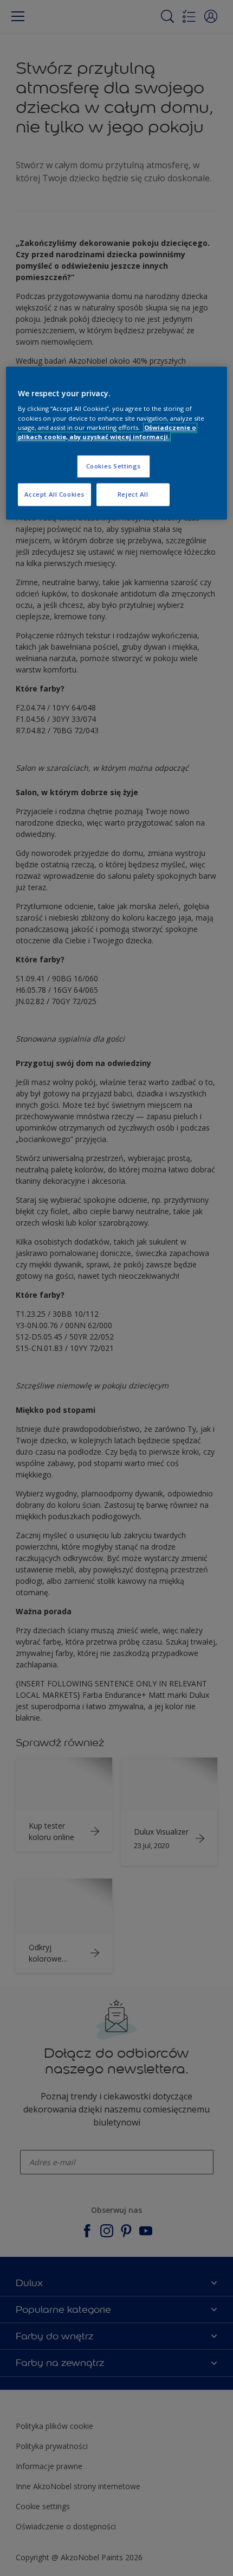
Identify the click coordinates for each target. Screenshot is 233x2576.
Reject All (133, 494)
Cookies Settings (114, 466)
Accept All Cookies (54, 494)
